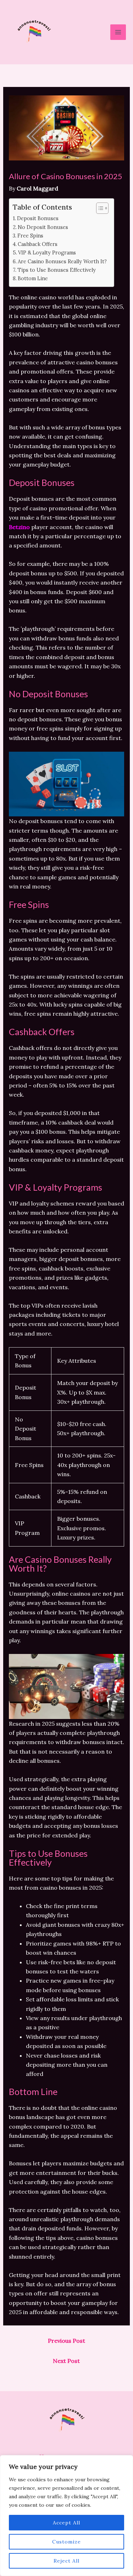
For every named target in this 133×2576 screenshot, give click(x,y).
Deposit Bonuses (38, 218)
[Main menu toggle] (118, 32)
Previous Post (66, 2341)
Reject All (66, 2561)
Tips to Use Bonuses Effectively (57, 270)
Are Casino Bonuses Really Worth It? (62, 261)
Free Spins (30, 236)
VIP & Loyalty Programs (47, 253)
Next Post (66, 2361)
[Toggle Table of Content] (99, 208)
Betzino (19, 527)
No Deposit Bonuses (43, 227)
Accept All (66, 2523)
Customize (66, 2542)
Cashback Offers (38, 244)
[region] (66, 2516)
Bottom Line (33, 278)
